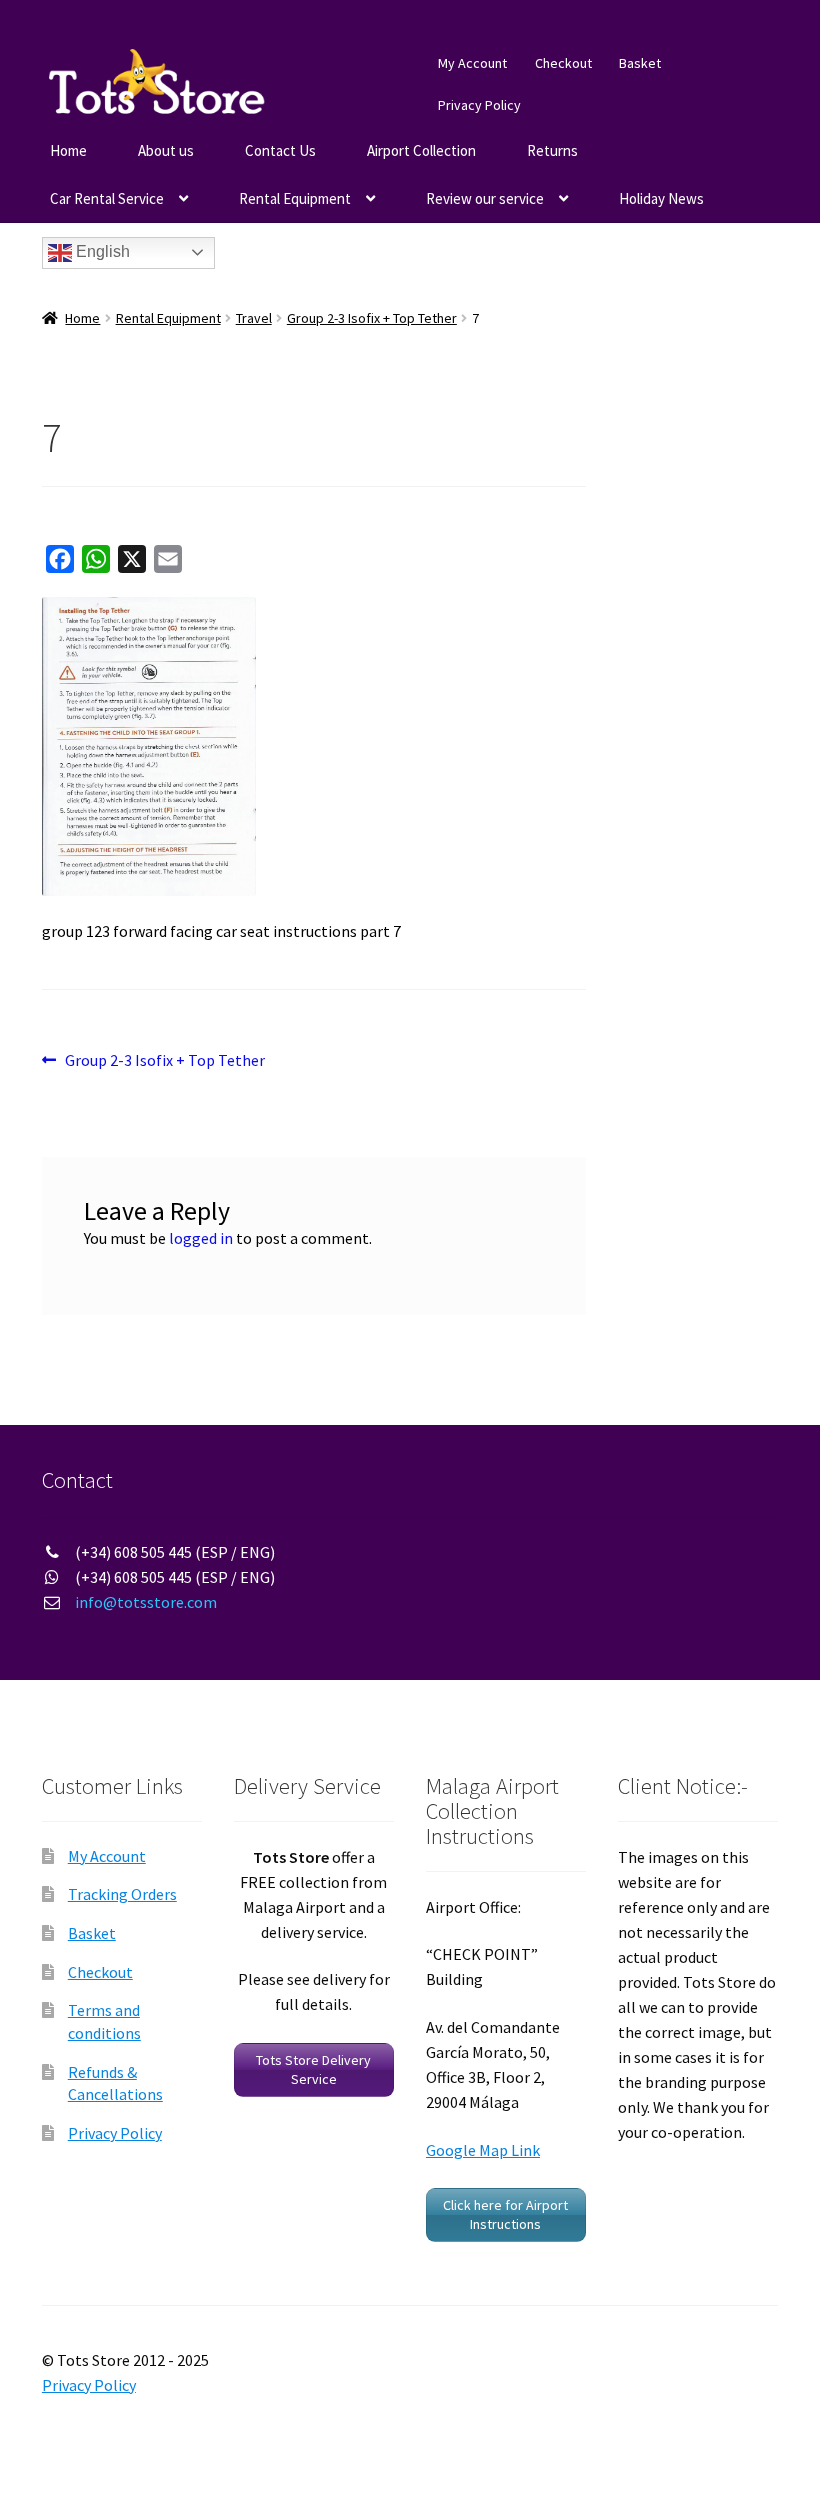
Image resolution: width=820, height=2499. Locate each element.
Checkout (563, 63)
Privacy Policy (479, 105)
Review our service (485, 198)
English (101, 251)
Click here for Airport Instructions (505, 2214)
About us (166, 150)
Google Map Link (483, 2150)
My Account (472, 63)
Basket (640, 63)
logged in (201, 1238)
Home (68, 150)
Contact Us (280, 150)
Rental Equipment (295, 198)
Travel (254, 318)
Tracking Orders (122, 1894)
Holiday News (661, 198)
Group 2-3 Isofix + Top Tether (372, 318)
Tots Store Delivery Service (313, 2069)
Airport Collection (421, 150)
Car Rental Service (107, 198)
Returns (552, 150)
